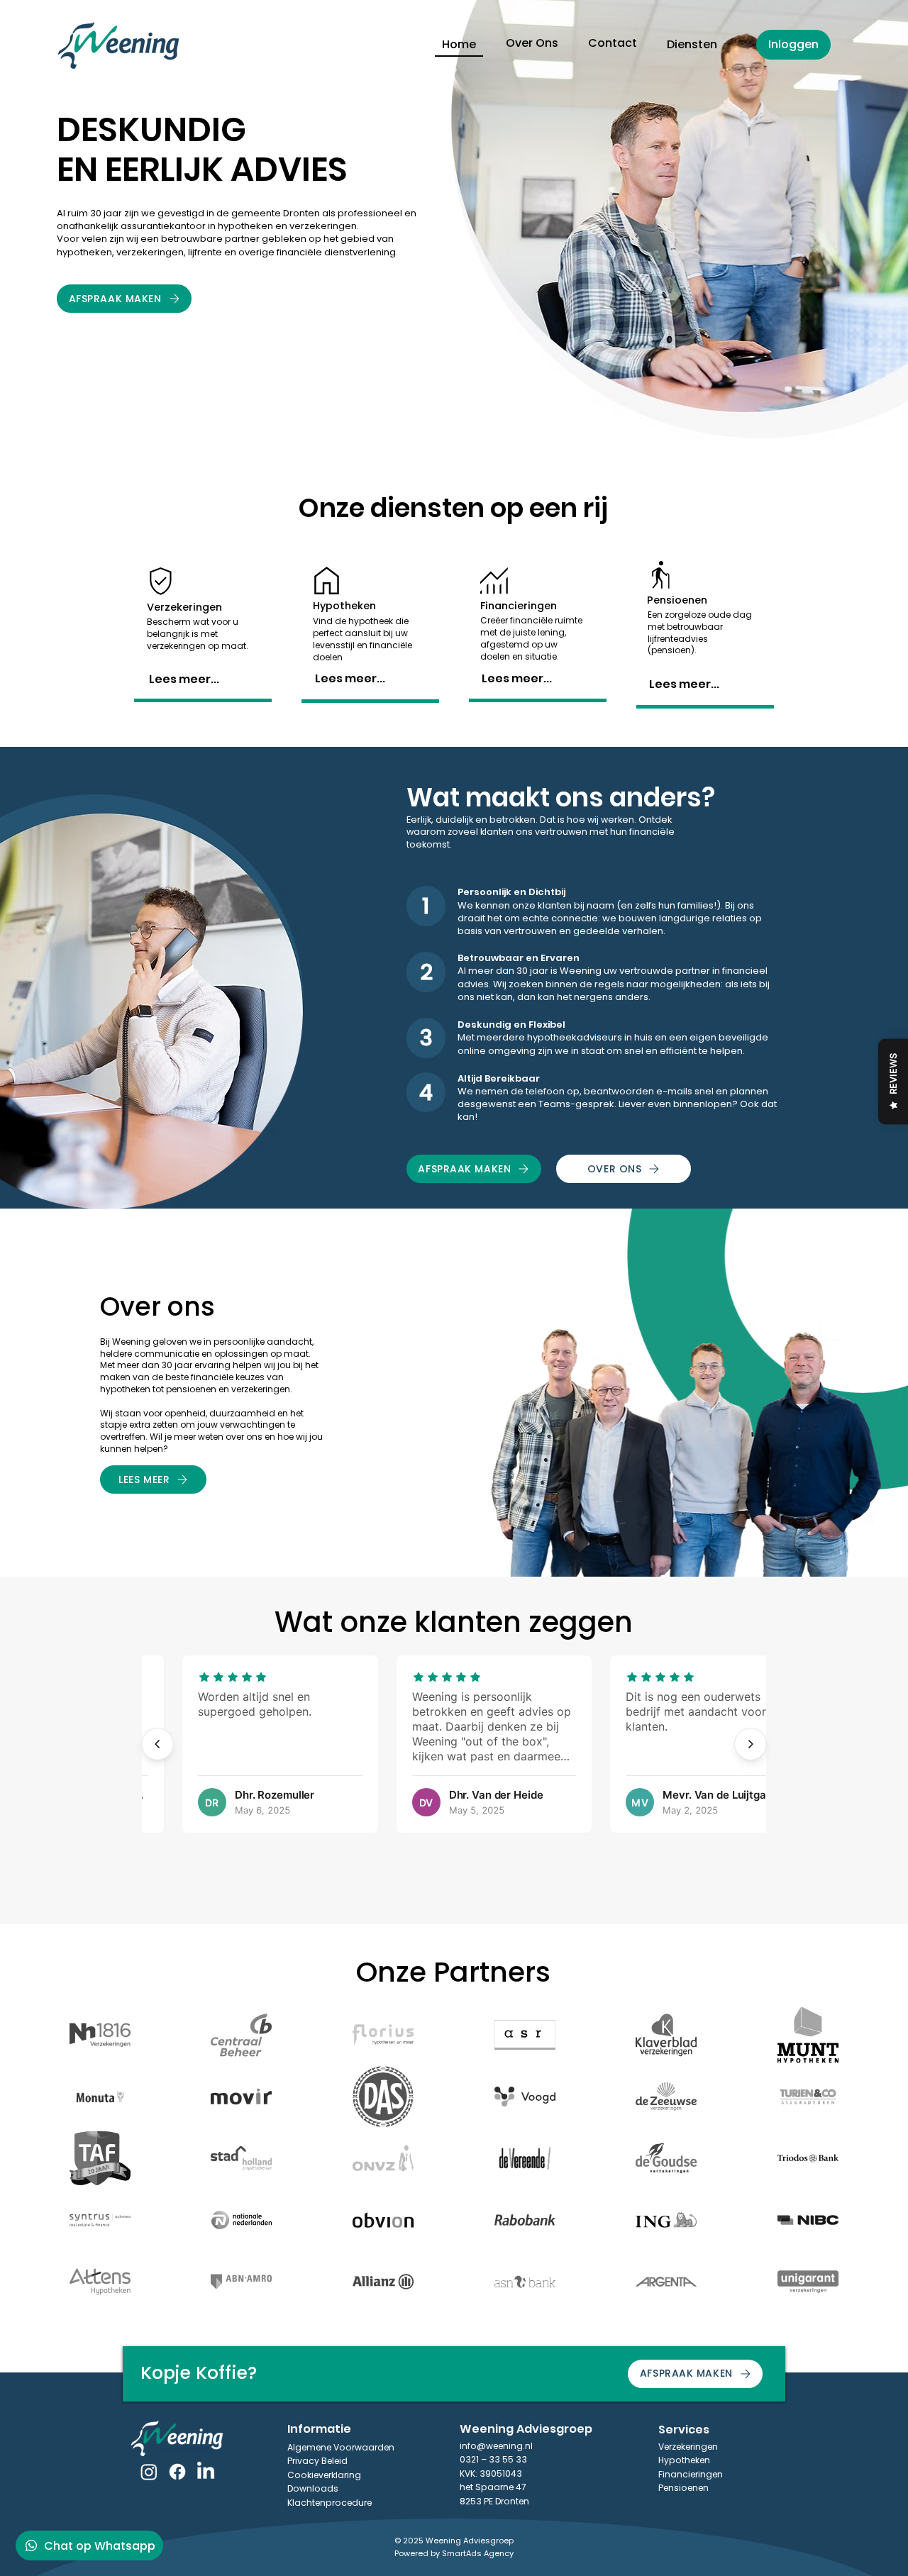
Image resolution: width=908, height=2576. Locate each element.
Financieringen (691, 2474)
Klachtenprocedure (330, 2503)
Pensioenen (683, 2488)
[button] (692, 45)
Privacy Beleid (317, 2461)
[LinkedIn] (206, 2472)
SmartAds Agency (478, 2553)
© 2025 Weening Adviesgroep (454, 2541)
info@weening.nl (496, 2446)
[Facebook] (177, 2472)
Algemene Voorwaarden (341, 2447)
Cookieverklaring (324, 2475)
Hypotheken (684, 2460)
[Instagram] (149, 2472)
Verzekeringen (688, 2447)
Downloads (313, 2488)
